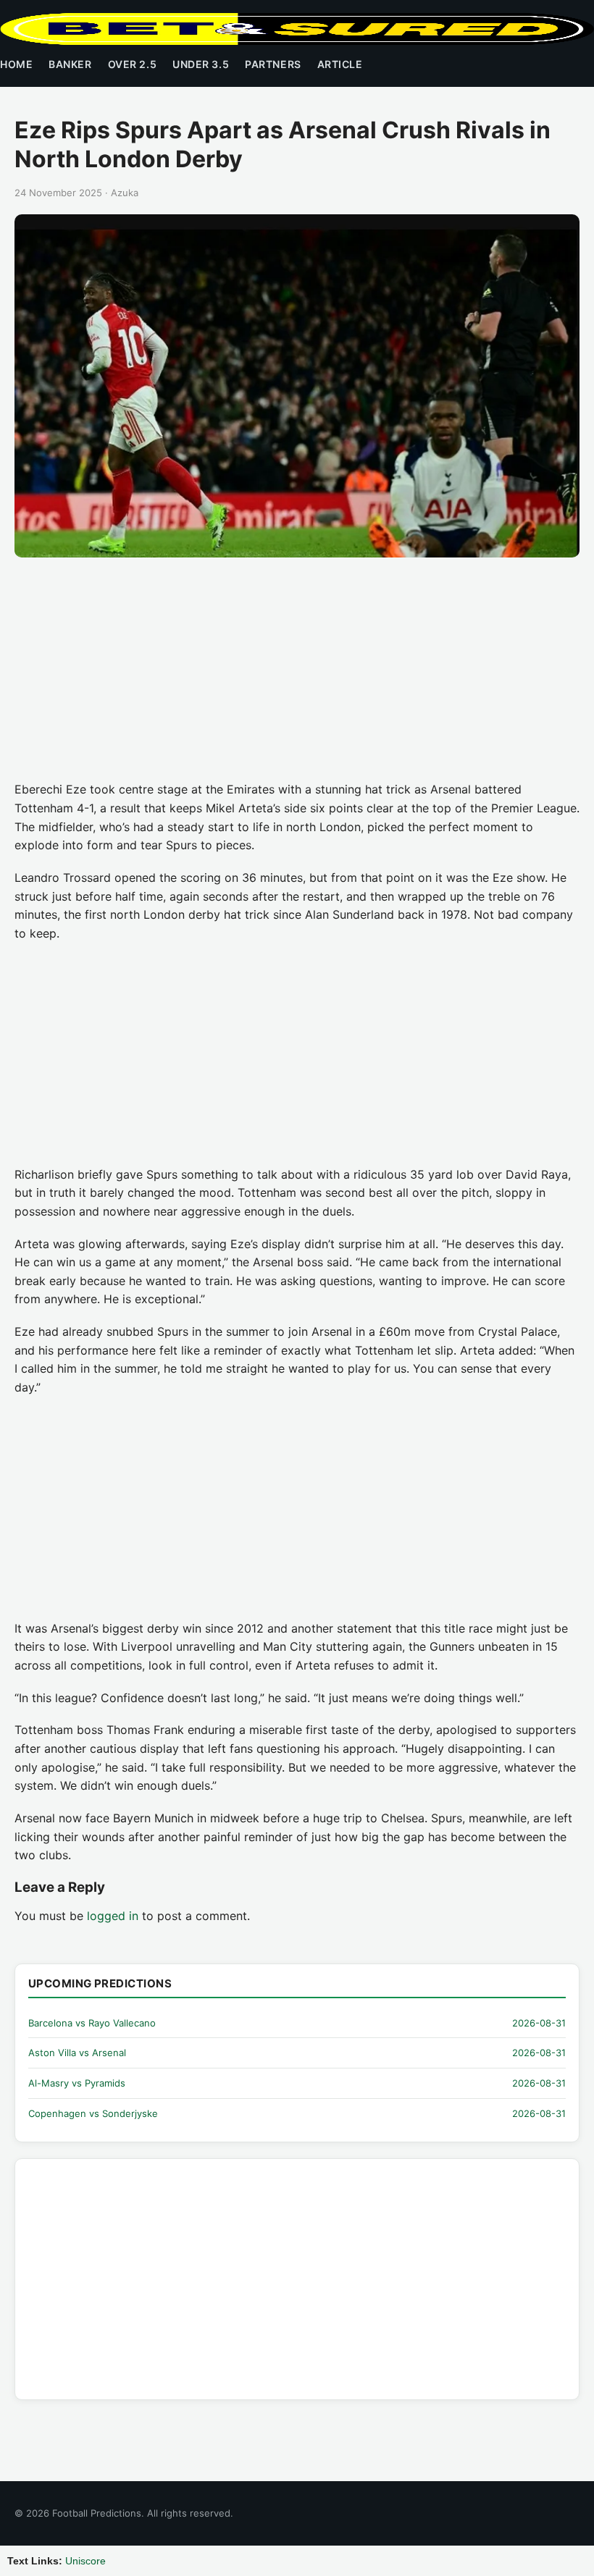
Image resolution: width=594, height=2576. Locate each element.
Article (340, 64)
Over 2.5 (132, 64)
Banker (70, 64)
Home (16, 64)
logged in (113, 1916)
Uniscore (85, 2561)
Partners (273, 64)
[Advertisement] (297, 673)
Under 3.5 (201, 64)
